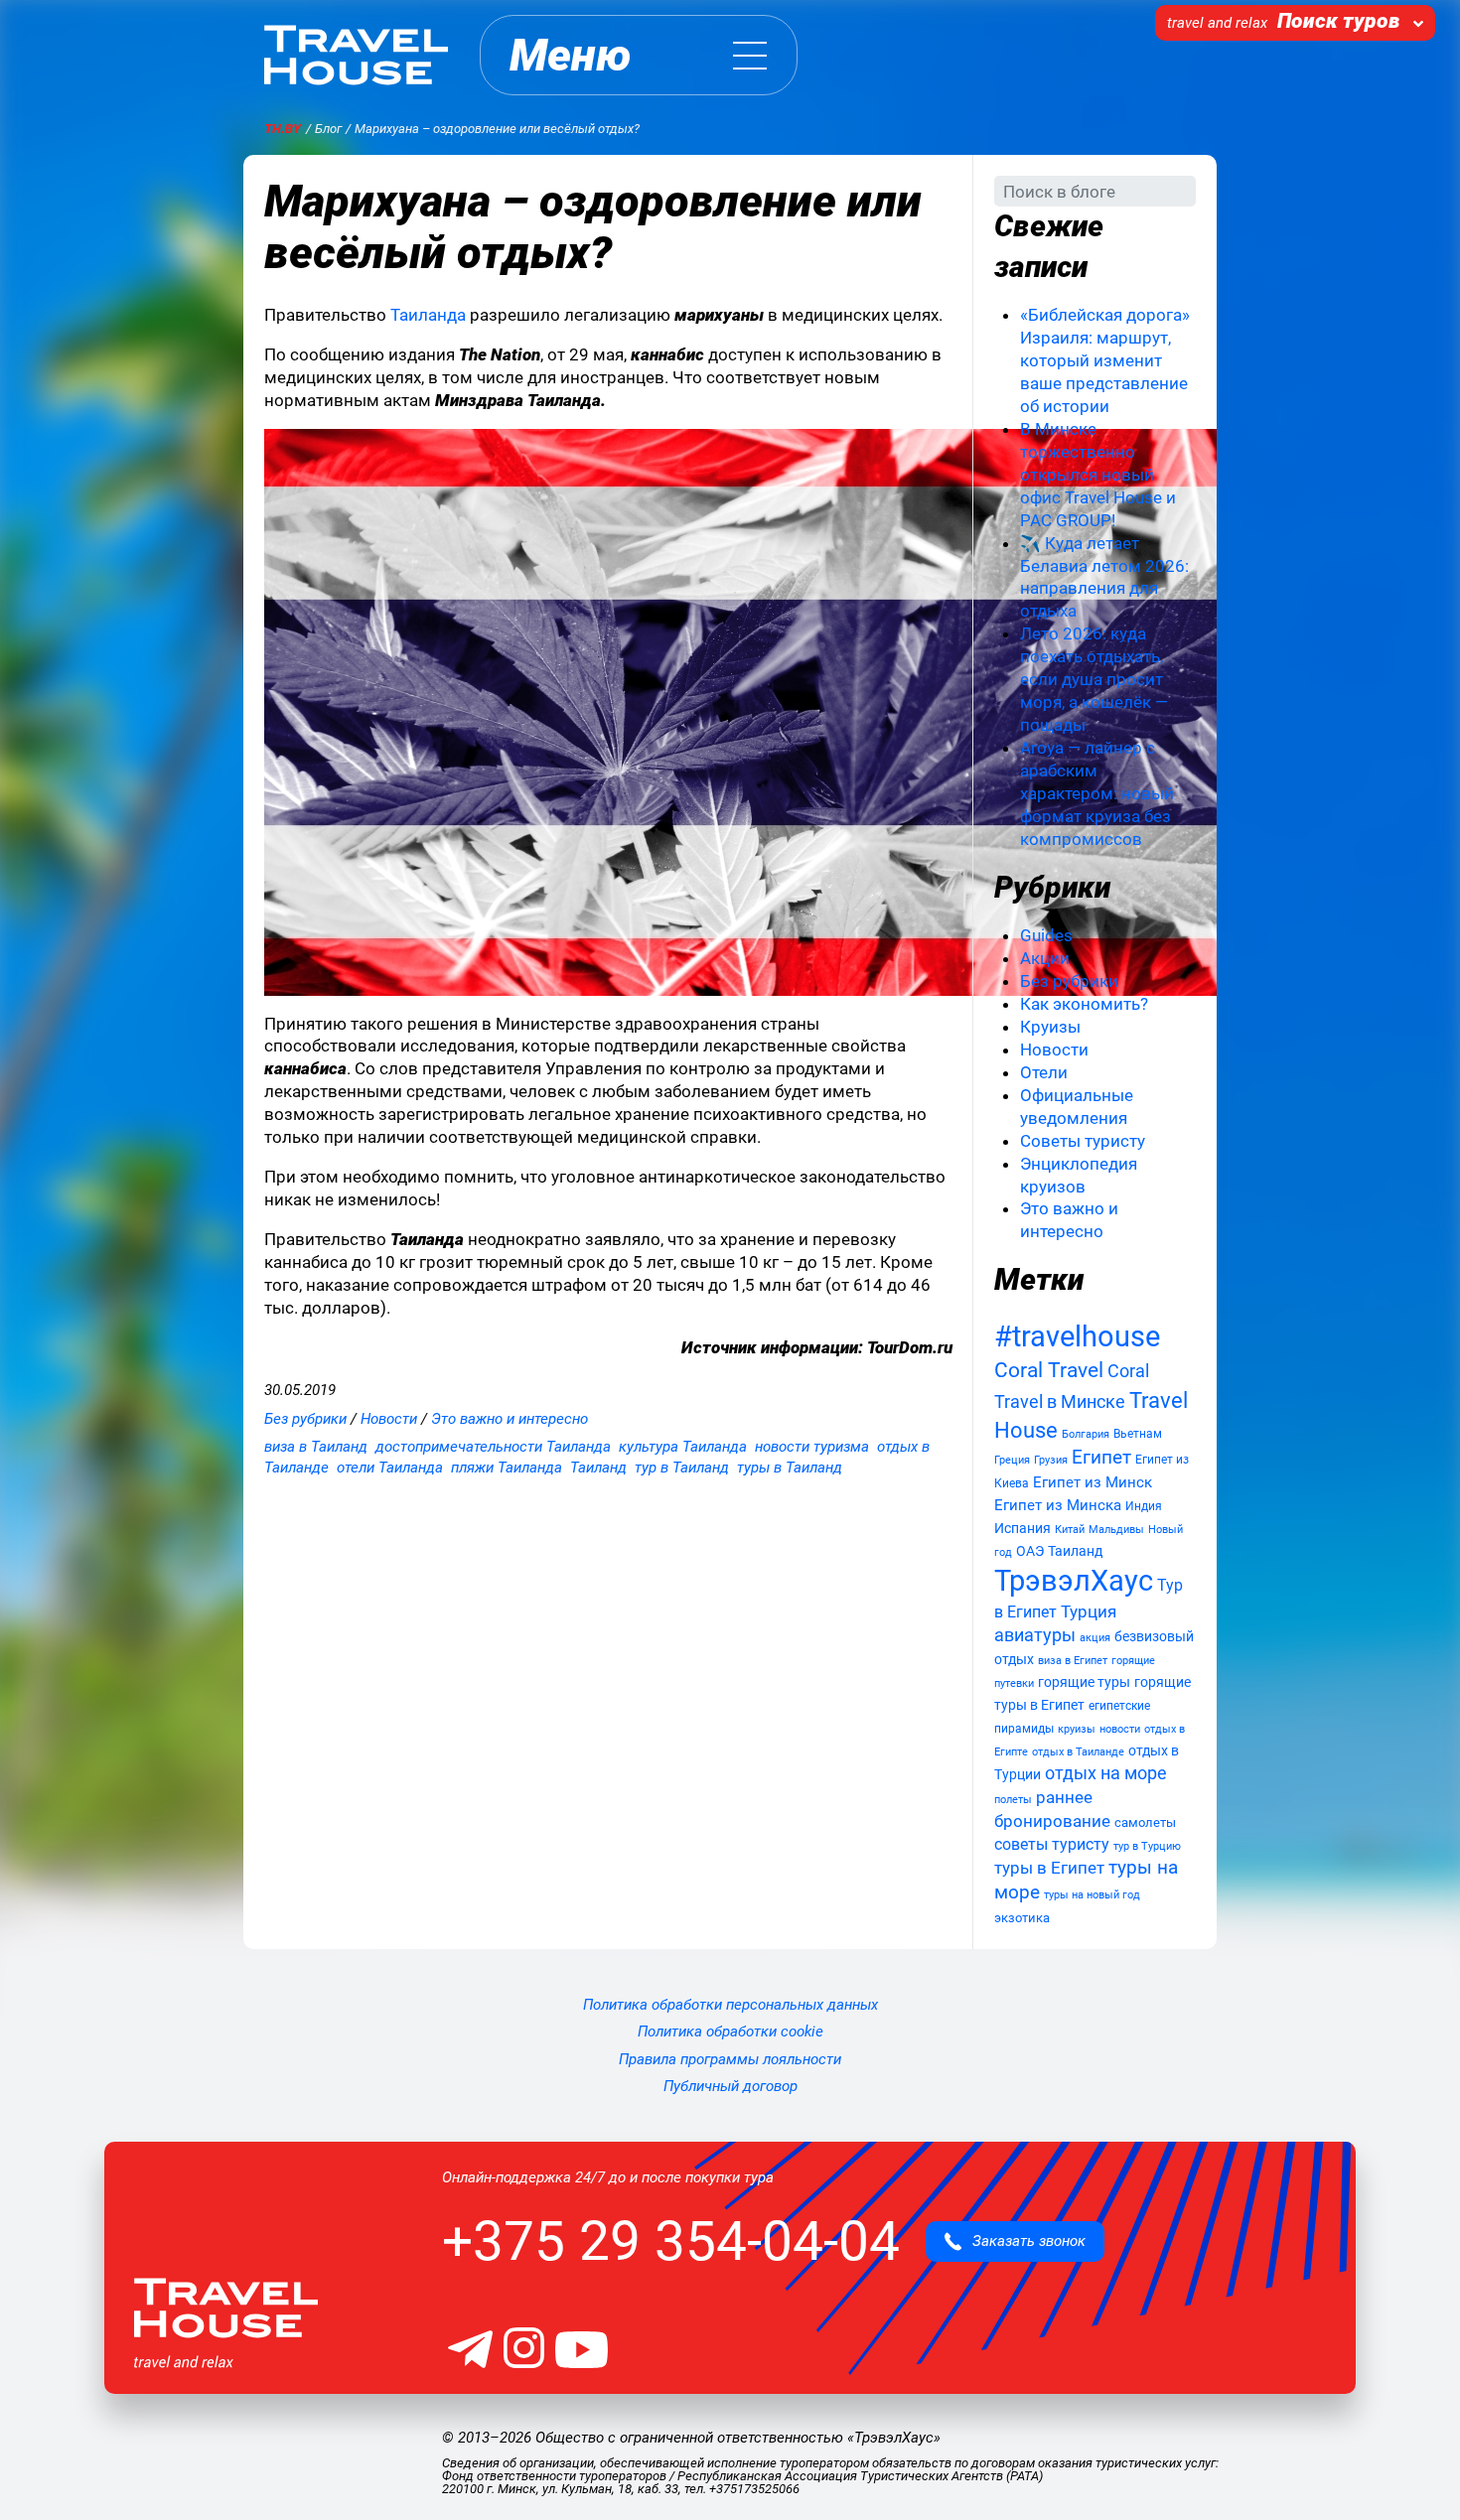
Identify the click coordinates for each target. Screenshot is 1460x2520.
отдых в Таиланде (1078, 1751)
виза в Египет (1073, 1661)
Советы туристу (1083, 1141)
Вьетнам (1138, 1434)
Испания (1022, 1528)
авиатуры (1035, 1635)
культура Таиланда (683, 1447)
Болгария (1086, 1434)
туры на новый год (1092, 1895)
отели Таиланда (390, 1468)
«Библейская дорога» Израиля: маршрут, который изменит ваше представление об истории (1105, 360)
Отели (1044, 1072)
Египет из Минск (1093, 1482)
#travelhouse (1077, 1336)
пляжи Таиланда (507, 1468)
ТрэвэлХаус (1074, 1581)
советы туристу (1052, 1844)
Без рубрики (305, 1419)
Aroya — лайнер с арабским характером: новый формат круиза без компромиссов (1097, 793)
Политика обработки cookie (730, 2031)
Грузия (1051, 1460)
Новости (389, 1419)
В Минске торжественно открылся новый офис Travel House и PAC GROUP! (1098, 475)
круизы (1077, 1729)
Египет (1101, 1457)
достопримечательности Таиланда (493, 1447)
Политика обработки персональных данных (730, 2005)
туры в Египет (1049, 1868)
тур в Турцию (1147, 1846)
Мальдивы (1116, 1529)
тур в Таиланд (682, 1468)
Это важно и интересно (510, 1419)
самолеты (1145, 1822)
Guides (1046, 935)
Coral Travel (1049, 1370)
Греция (1012, 1460)
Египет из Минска (1058, 1505)
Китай (1070, 1530)
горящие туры (1084, 1682)
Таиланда (428, 315)
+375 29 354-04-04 (671, 2241)
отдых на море (1106, 1773)
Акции (1045, 958)
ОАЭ (1030, 1551)
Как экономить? (1084, 1004)
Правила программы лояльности (730, 2059)
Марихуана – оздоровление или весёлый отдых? (593, 227)
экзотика (1022, 1918)
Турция (1089, 1612)
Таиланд (598, 1468)
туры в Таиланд (790, 1468)
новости (1120, 1729)
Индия (1144, 1506)
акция (1095, 1637)
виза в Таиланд (316, 1447)
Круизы (1050, 1027)
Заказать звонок (1023, 2241)
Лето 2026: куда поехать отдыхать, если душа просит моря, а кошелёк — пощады (1094, 679)
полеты (1013, 1800)
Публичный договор (730, 2086)
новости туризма (812, 1447)
